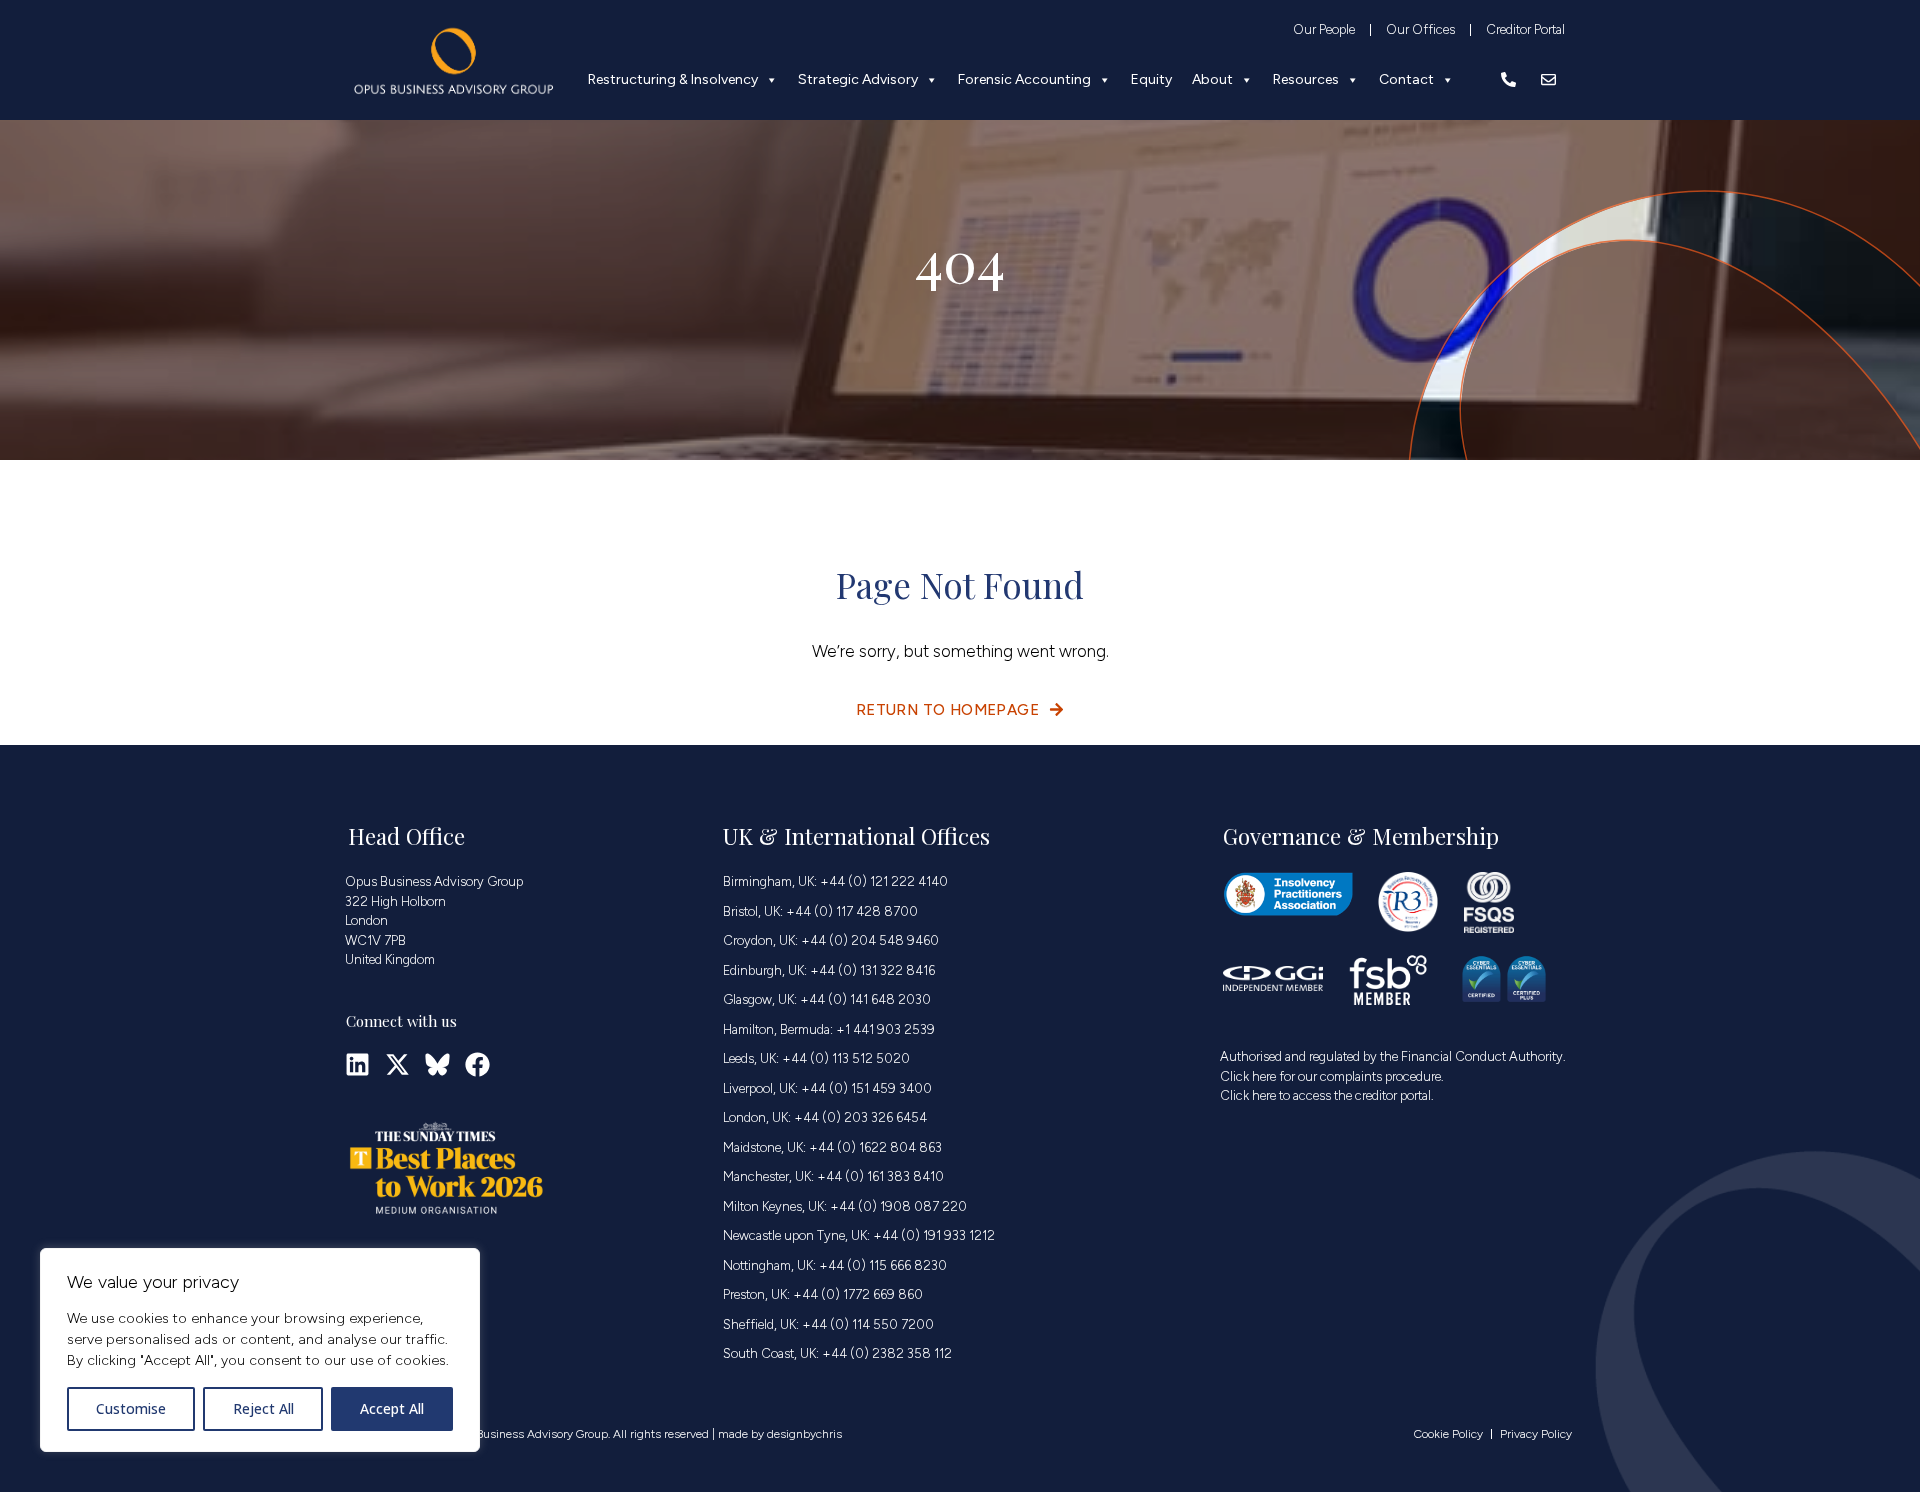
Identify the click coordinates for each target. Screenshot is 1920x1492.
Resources (1306, 79)
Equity (1151, 79)
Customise (131, 1408)
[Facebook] (477, 1064)
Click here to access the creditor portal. (1327, 1095)
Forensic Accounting (1024, 79)
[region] (260, 1350)
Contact (1406, 79)
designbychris (804, 1434)
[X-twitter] (397, 1064)
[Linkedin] (357, 1064)
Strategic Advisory (858, 79)
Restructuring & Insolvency (673, 79)
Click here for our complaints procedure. (1332, 1076)
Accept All (392, 1408)
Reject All (263, 1408)
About (1212, 79)
